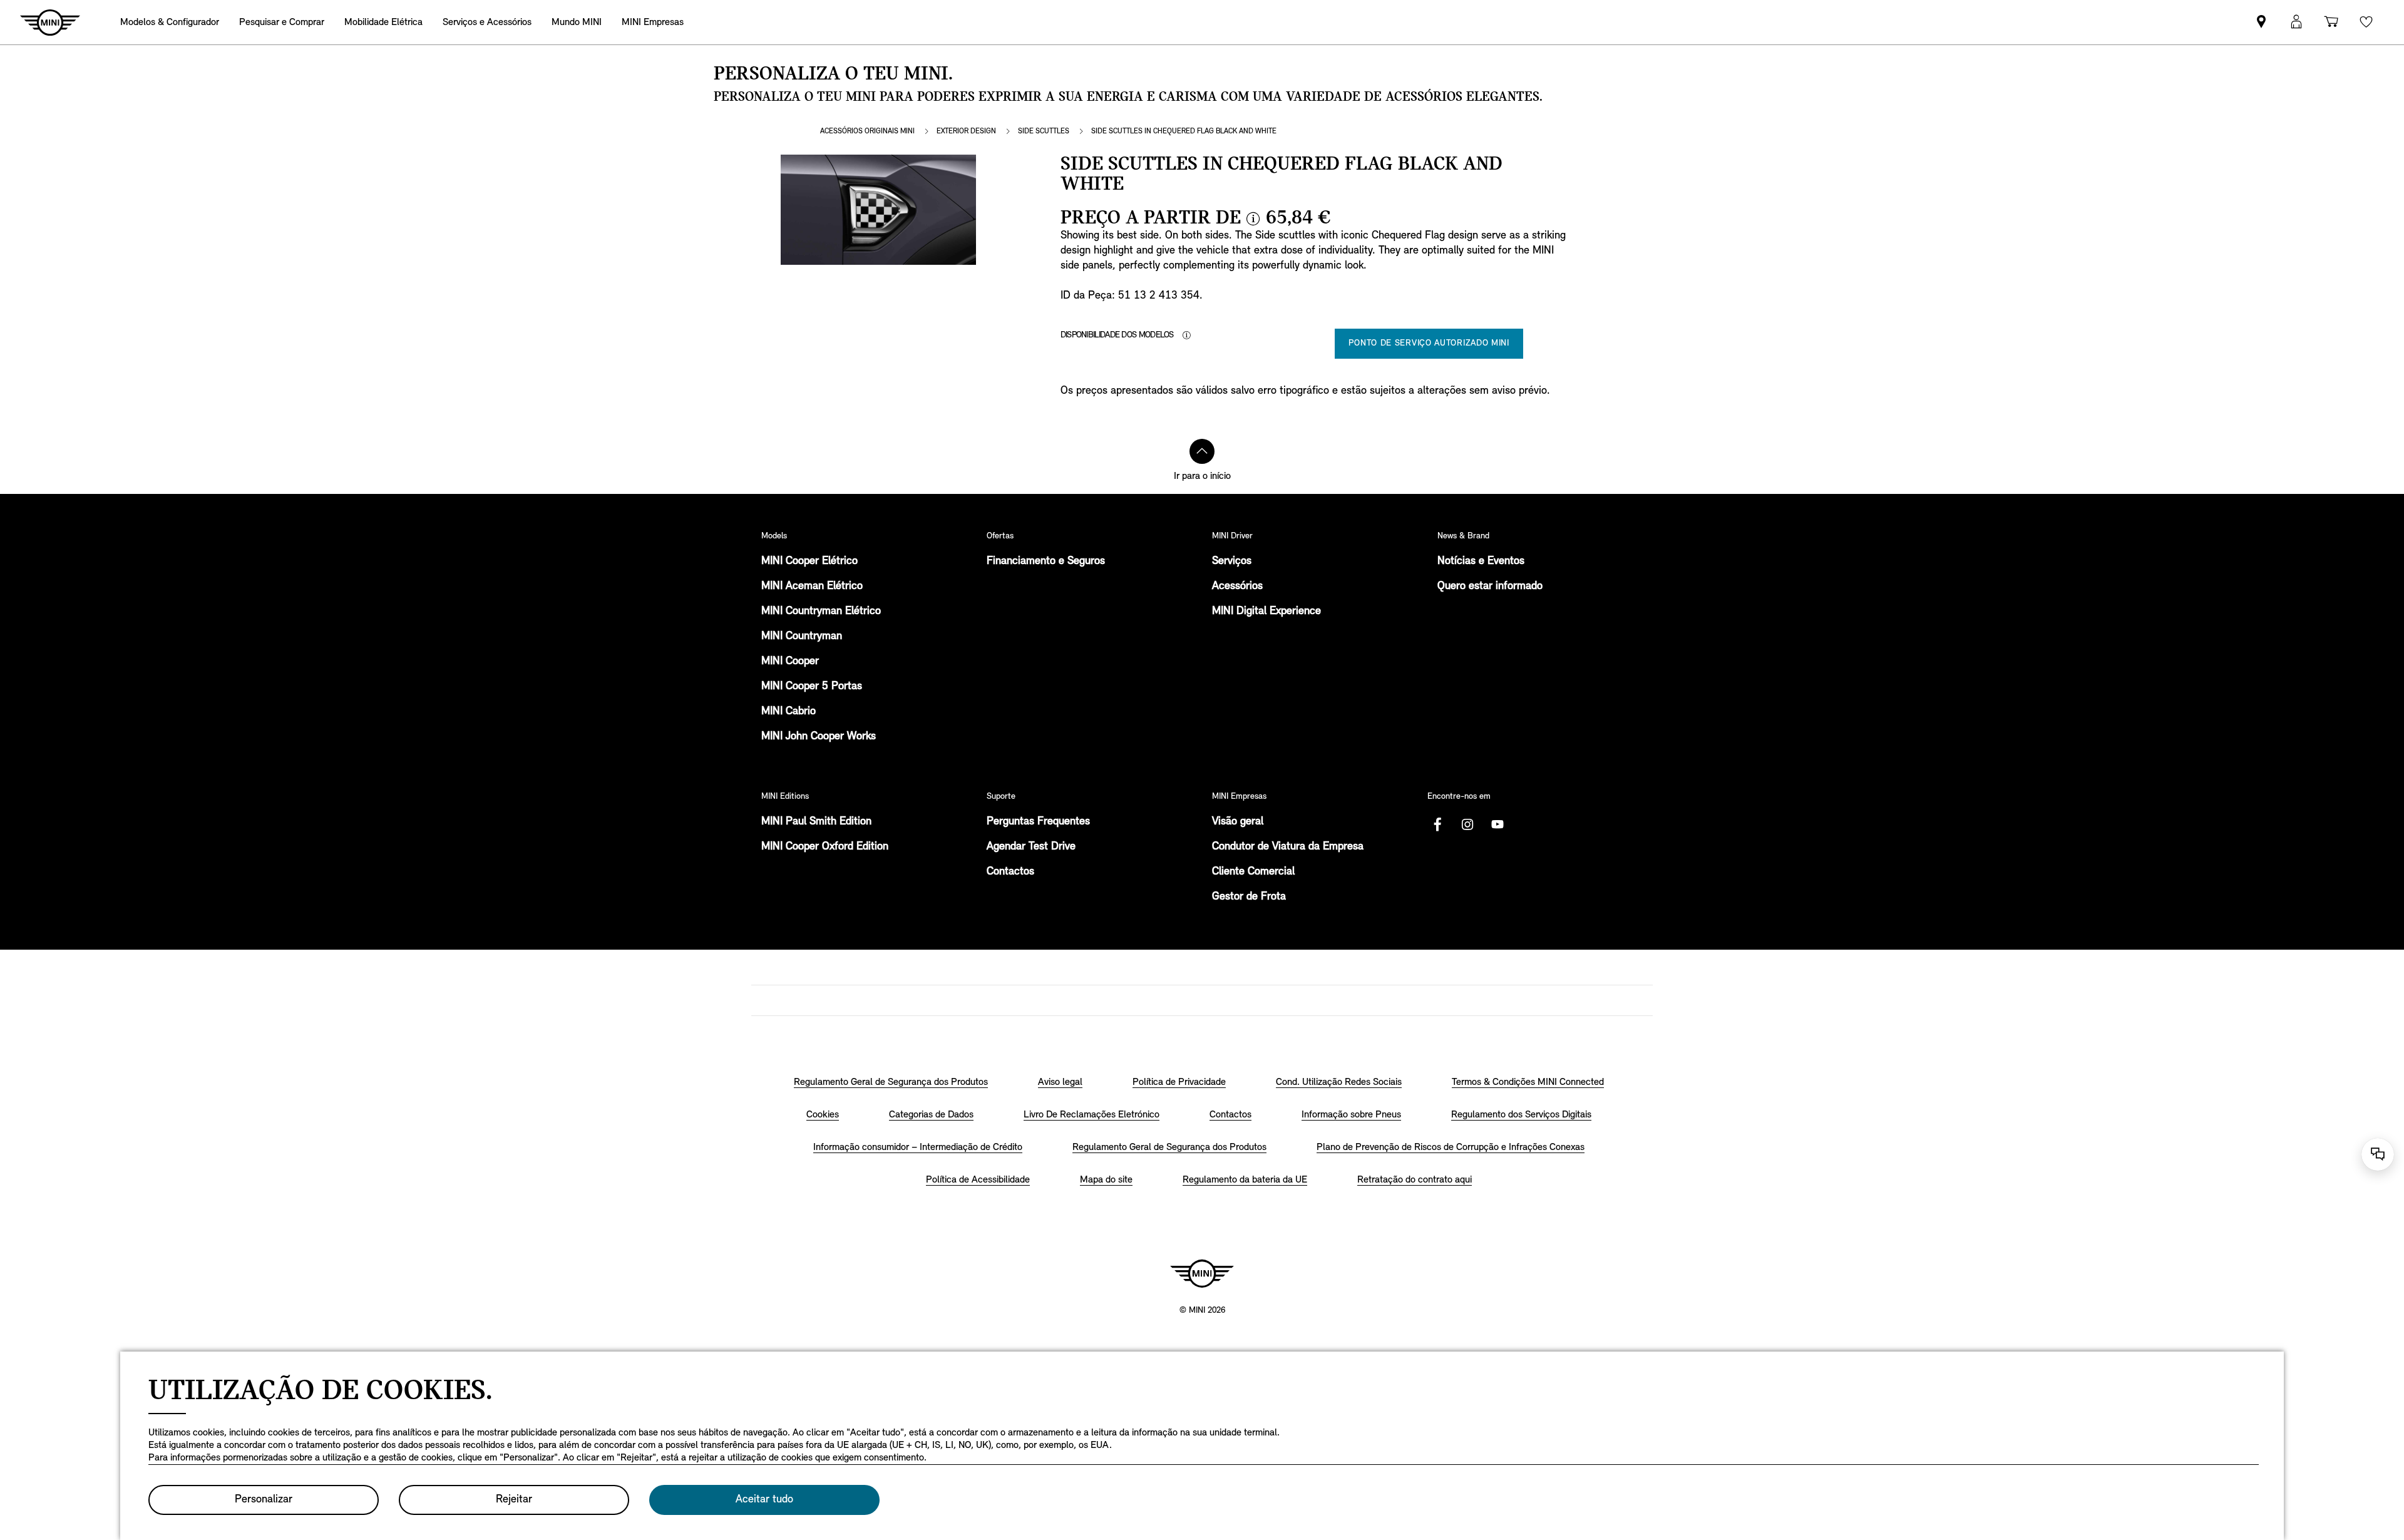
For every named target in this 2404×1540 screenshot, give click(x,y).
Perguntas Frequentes (1038, 822)
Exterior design (966, 131)
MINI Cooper (790, 662)
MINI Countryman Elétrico (821, 612)
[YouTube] (1497, 824)
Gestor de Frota (1249, 897)
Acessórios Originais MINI (867, 131)
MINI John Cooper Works (819, 737)
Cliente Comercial (1253, 872)
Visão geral (1238, 822)
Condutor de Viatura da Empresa (1288, 847)
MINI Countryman (802, 637)
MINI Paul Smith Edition (816, 822)
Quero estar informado (1490, 587)
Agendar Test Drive (1031, 847)
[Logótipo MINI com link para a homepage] (1202, 1273)
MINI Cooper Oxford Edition (825, 847)
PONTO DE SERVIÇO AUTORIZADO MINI (1429, 343)
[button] (2296, 22)
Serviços (1232, 562)
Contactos (1010, 872)
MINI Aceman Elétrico (812, 587)
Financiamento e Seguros (1046, 562)
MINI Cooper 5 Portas (812, 687)
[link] (2261, 22)
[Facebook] (1437, 824)
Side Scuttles (1044, 131)
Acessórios (1237, 587)
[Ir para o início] (1202, 451)
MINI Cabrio (788, 712)
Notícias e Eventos (1481, 562)
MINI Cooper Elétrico (809, 562)
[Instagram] (1467, 824)
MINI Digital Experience (1266, 612)
